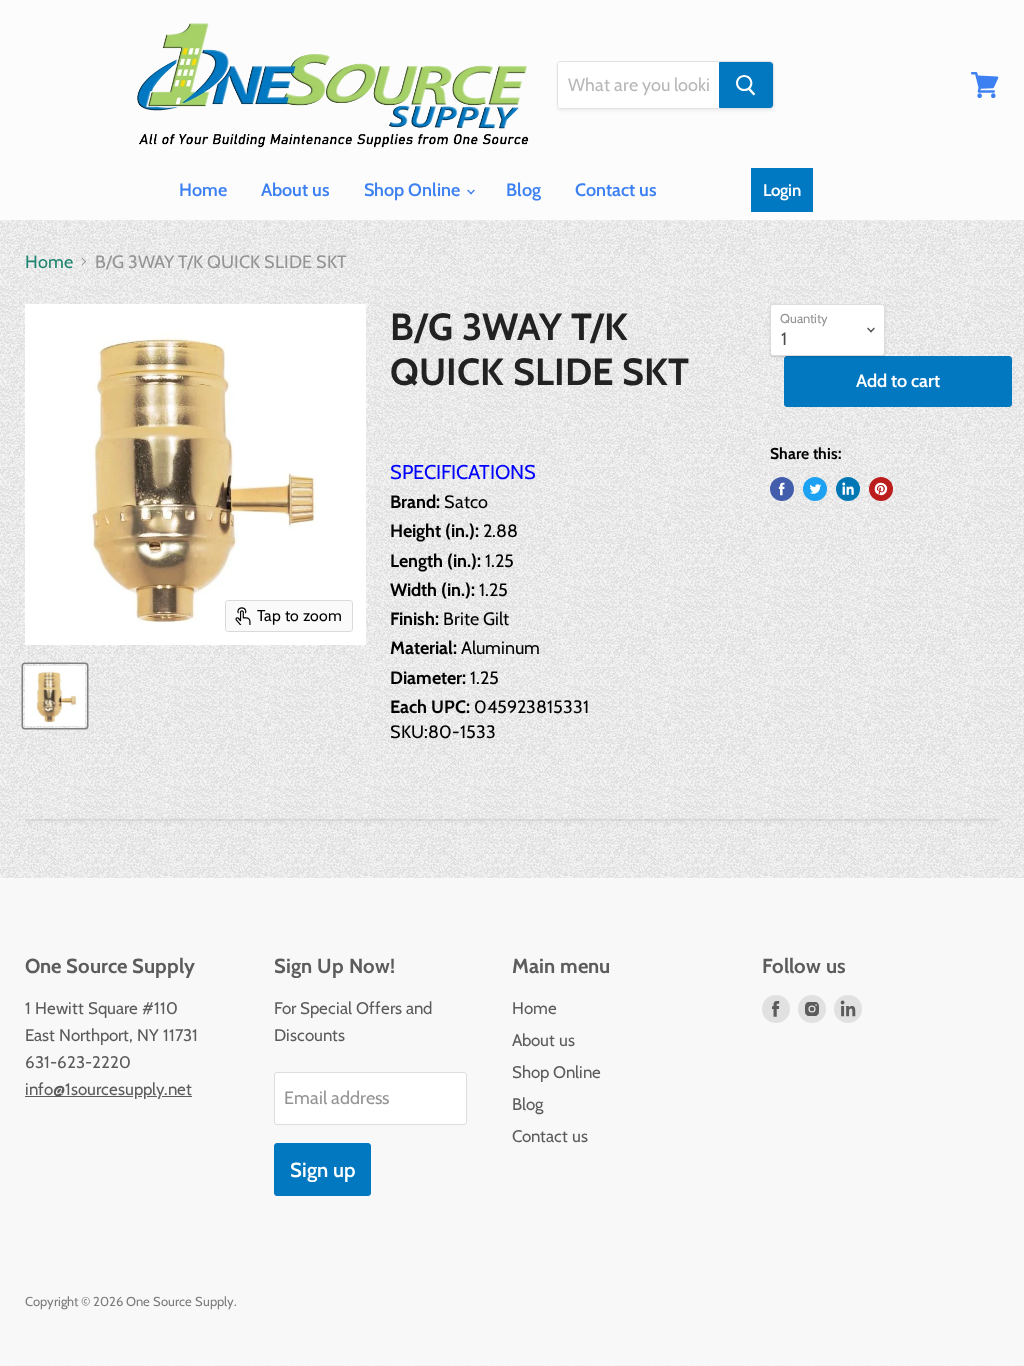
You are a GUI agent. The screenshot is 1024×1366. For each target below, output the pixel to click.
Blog (523, 190)
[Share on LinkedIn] (848, 489)
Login (782, 190)
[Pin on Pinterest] (881, 489)
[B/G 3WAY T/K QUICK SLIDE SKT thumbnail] (55, 696)
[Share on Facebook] (782, 489)
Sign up (322, 1169)
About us (295, 190)
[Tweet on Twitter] (815, 489)
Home (203, 190)
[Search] (746, 85)
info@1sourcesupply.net (108, 1089)
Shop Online (414, 190)
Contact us (616, 190)
